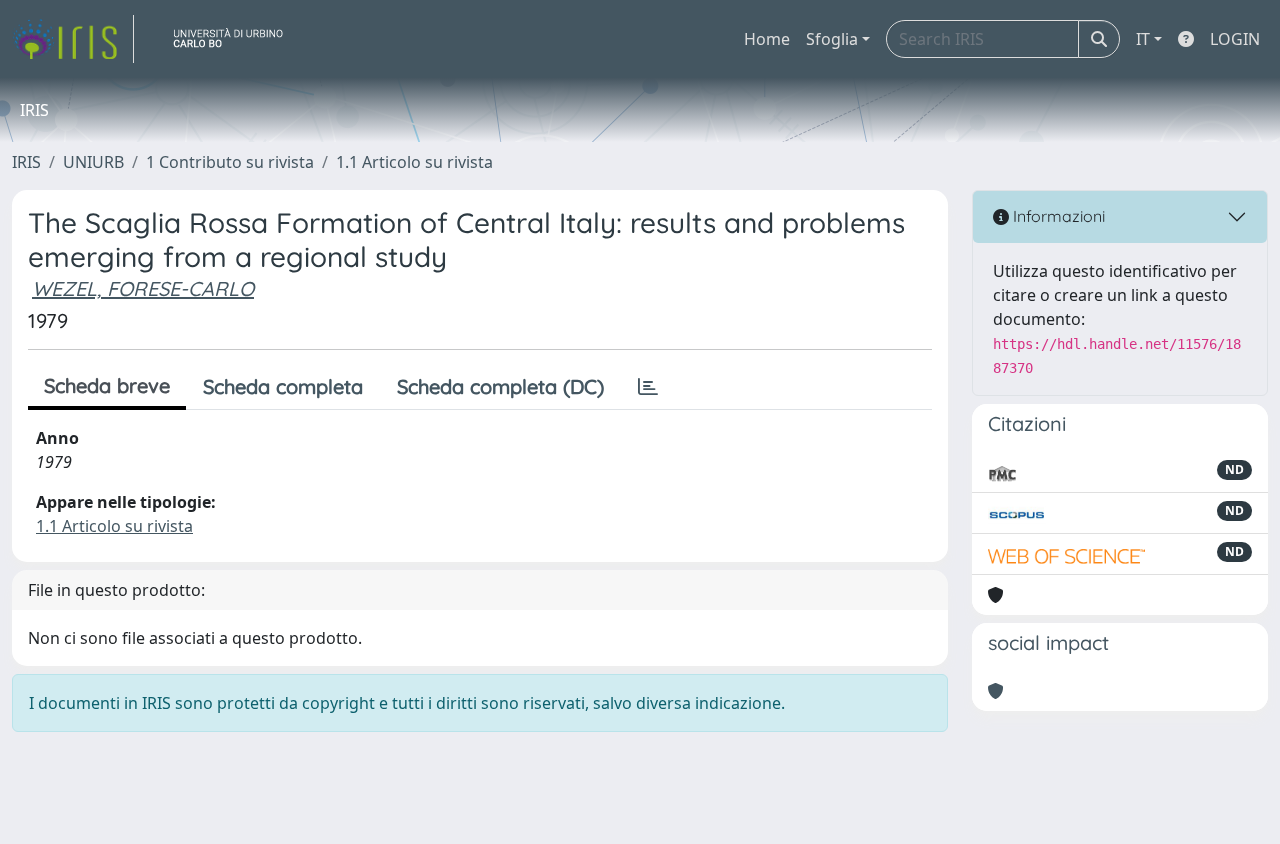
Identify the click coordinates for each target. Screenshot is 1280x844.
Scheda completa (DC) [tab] (500, 386)
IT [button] (1143, 39)
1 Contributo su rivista (230, 162)
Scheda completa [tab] (283, 386)
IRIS (26, 162)
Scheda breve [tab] (107, 385)
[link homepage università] (236, 39)
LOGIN (1235, 39)
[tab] (648, 387)
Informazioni (1057, 216)
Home (767, 39)
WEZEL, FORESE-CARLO (143, 288)
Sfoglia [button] (832, 39)
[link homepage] (73, 39)
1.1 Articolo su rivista (414, 162)
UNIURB (93, 162)
